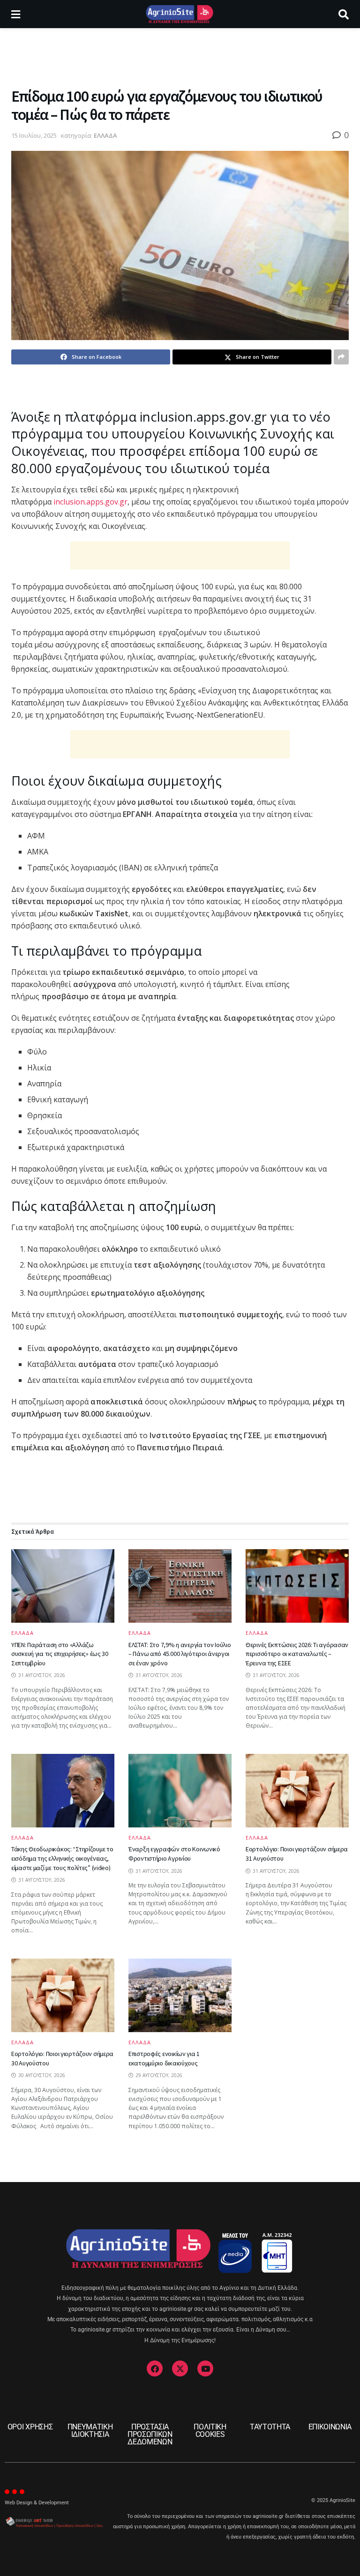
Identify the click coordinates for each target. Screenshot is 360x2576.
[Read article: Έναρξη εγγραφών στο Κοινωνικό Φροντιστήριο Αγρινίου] (180, 1791)
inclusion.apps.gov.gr (90, 502)
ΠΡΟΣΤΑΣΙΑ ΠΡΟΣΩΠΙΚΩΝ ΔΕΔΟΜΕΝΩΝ (150, 2434)
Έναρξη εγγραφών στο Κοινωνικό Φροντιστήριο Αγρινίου (174, 1854)
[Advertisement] (180, 56)
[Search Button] (344, 14)
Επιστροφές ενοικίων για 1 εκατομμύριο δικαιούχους (164, 2058)
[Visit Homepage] (179, 14)
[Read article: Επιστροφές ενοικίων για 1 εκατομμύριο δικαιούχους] (180, 1995)
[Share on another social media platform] (341, 357)
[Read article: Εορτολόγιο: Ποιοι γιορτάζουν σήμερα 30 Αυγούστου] (63, 1995)
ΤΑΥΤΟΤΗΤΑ (270, 2427)
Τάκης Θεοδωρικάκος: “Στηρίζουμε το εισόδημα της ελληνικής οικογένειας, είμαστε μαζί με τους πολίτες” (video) (62, 1858)
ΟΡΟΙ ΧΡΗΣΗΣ (30, 2427)
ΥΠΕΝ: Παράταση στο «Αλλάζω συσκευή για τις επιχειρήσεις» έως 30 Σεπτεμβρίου (60, 1654)
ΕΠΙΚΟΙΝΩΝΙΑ (330, 2427)
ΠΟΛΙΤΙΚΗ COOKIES (210, 2431)
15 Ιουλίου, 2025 (34, 135)
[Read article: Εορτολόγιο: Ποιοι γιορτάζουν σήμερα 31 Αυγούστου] (297, 1791)
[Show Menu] (16, 14)
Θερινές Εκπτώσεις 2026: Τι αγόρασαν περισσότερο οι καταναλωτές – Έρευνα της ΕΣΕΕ (297, 1654)
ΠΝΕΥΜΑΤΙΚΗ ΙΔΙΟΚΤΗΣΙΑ (90, 2431)
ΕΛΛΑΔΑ (105, 135)
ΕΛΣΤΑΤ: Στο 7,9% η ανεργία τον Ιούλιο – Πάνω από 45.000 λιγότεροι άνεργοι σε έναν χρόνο (180, 1654)
